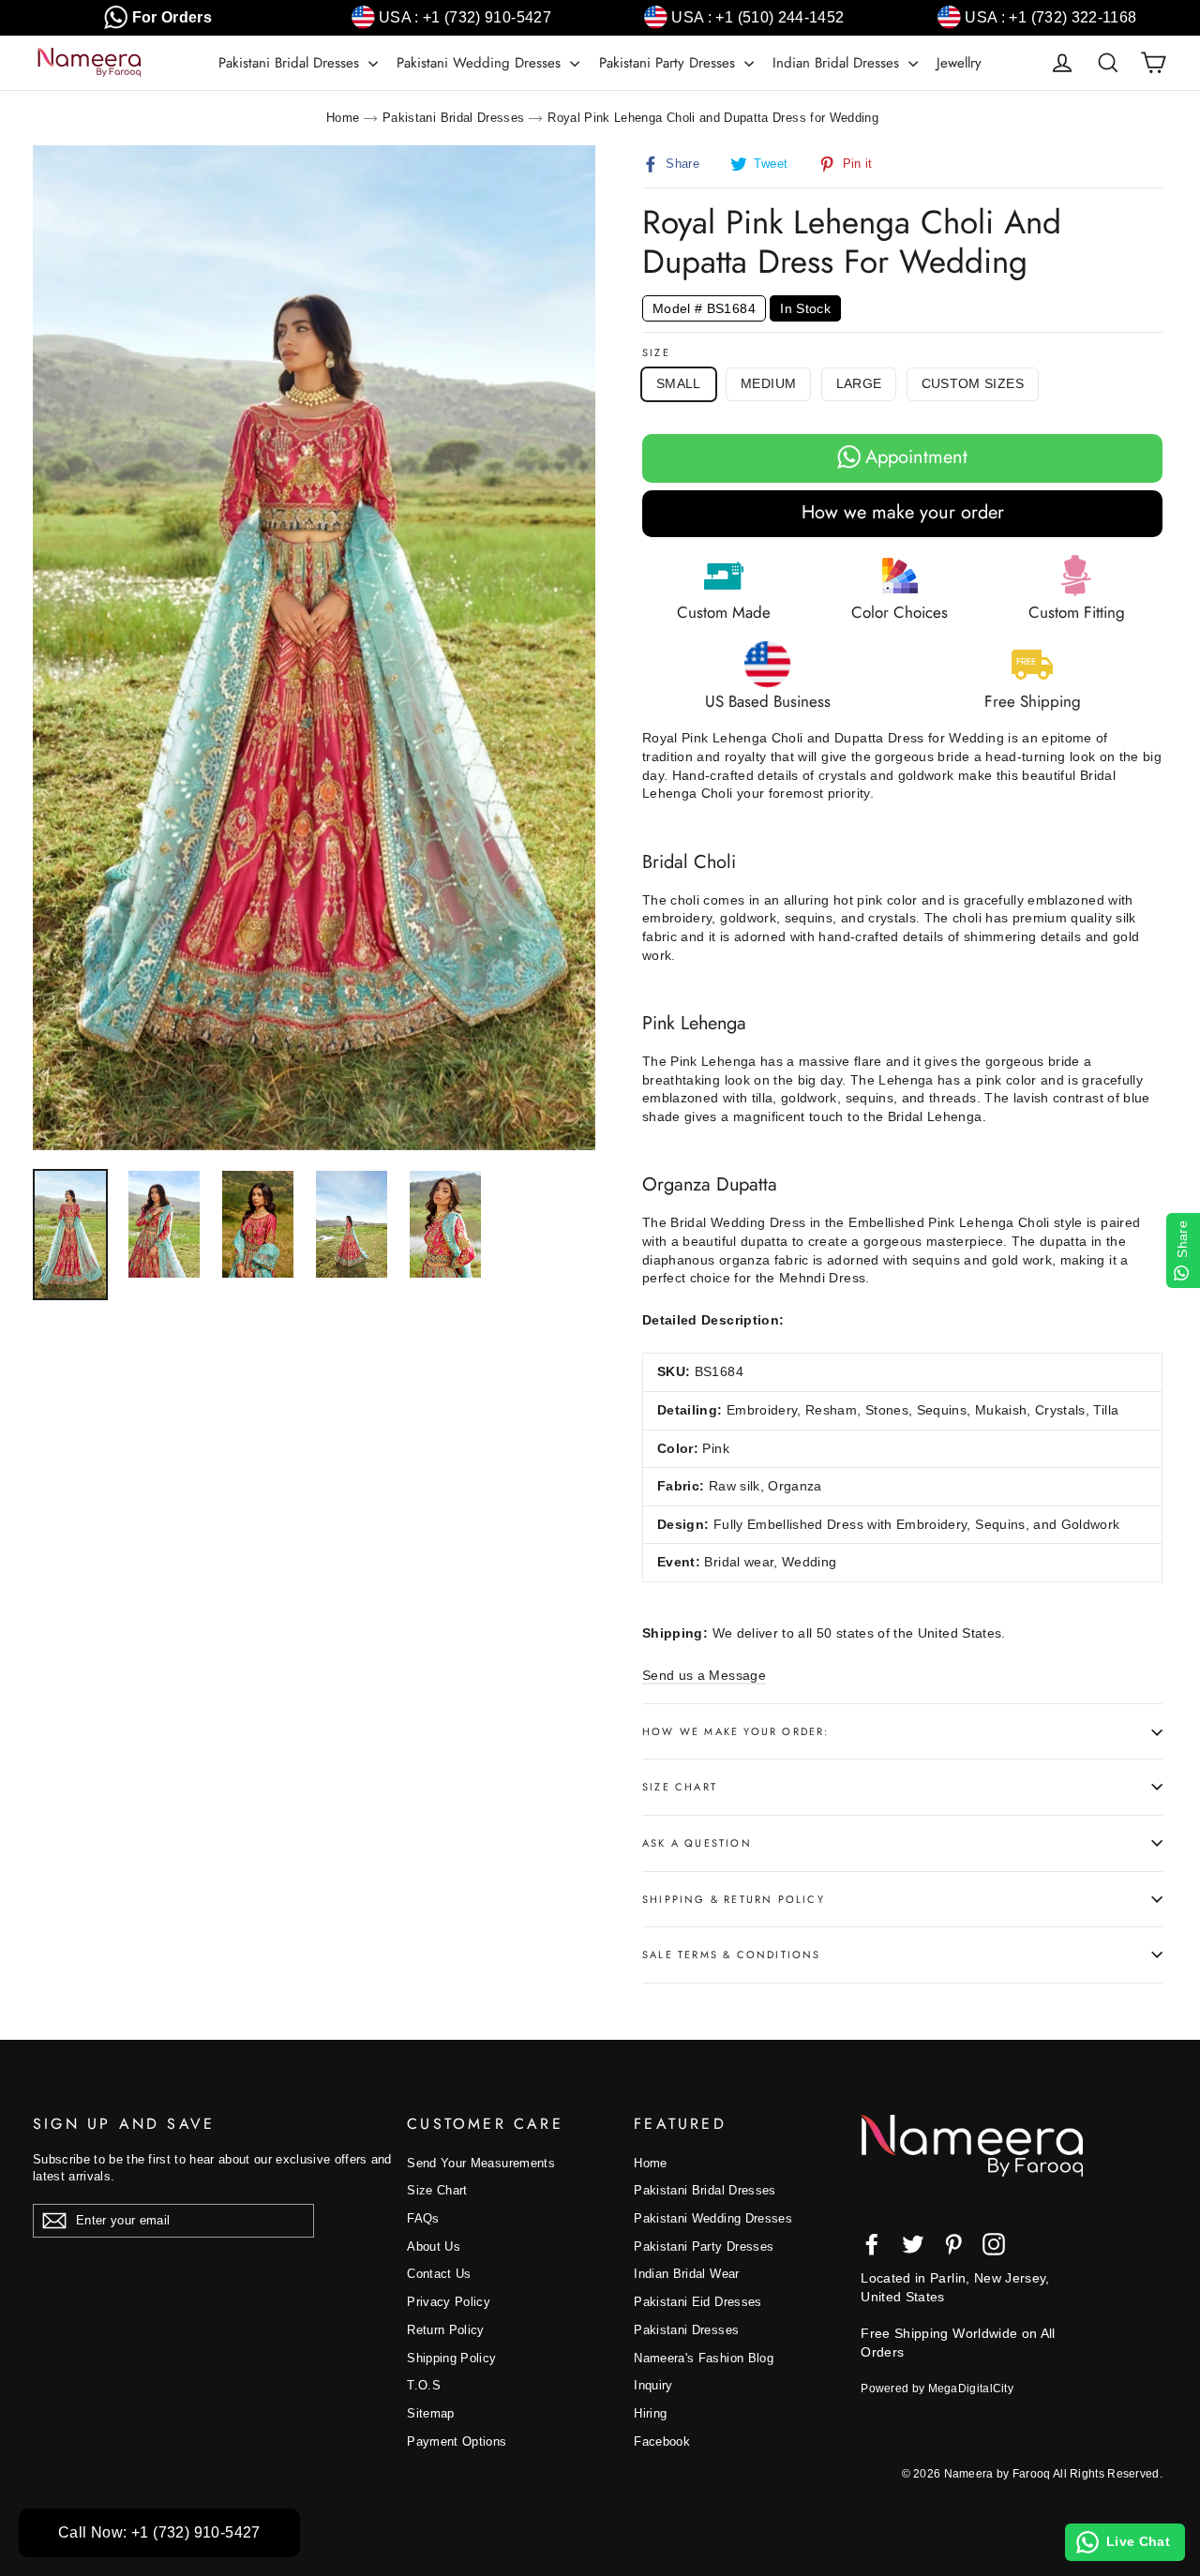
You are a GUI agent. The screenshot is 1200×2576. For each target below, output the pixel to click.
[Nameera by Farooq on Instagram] (994, 2244)
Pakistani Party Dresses (669, 63)
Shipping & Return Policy (734, 1899)
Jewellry (959, 63)
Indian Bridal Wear (686, 2274)
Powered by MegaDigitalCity (937, 2389)
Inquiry (653, 2385)
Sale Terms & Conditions (732, 1954)
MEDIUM (768, 383)
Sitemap (430, 2413)
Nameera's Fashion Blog (704, 2358)
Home (343, 118)
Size (656, 353)
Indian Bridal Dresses (838, 63)
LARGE (859, 383)
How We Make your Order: (736, 1731)
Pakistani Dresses (686, 2330)
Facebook (662, 2441)
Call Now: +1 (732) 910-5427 (159, 2532)
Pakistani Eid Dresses (697, 2302)
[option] (314, 648)
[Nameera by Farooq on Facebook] (872, 2244)
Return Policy (446, 2330)
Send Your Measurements (481, 2163)
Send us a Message (704, 1675)
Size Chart (680, 1787)
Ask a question (697, 1843)
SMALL (679, 383)
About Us (434, 2247)
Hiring (650, 2413)
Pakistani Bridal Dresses (291, 63)
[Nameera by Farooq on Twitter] (913, 2244)
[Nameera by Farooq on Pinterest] (953, 2244)
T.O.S (424, 2385)
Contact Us (439, 2274)
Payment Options (457, 2441)
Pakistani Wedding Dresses (481, 63)
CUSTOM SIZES (973, 383)
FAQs (423, 2218)
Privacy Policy (449, 2302)
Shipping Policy (451, 2358)
